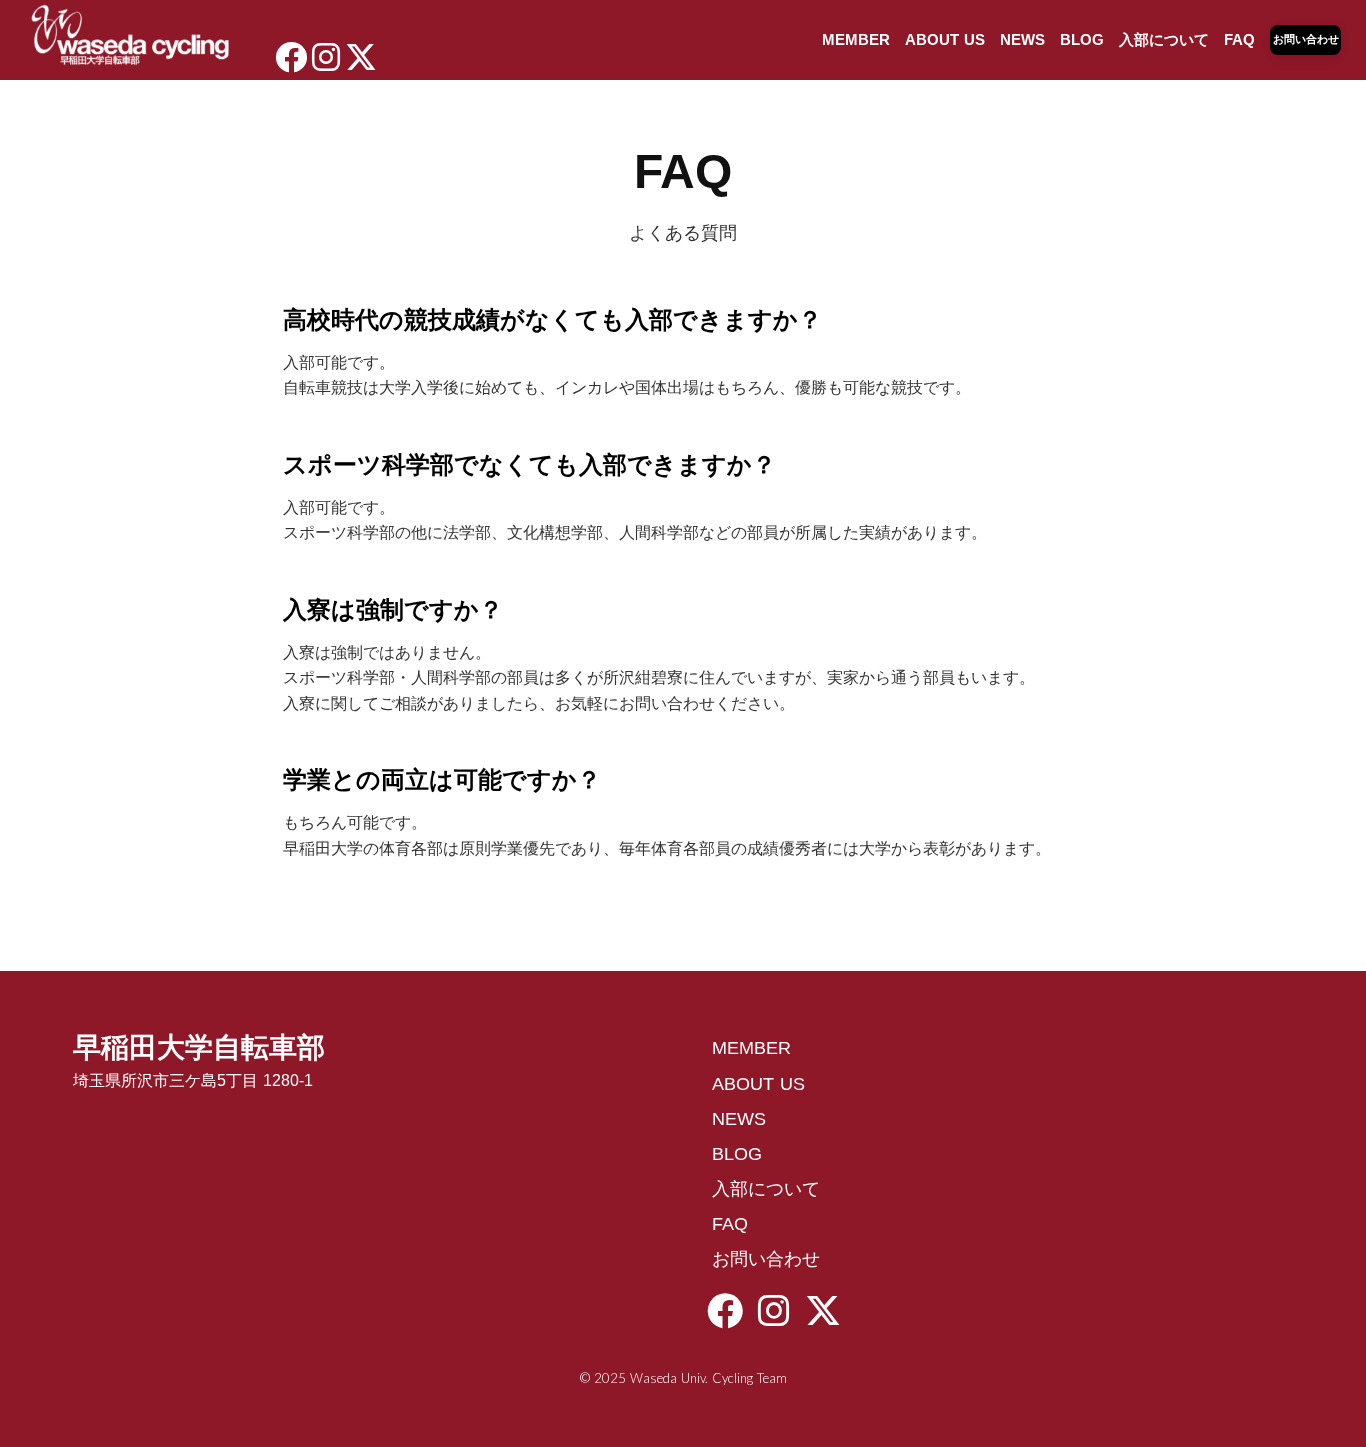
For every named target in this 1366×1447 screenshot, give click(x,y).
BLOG (1082, 39)
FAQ (1239, 39)
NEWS (1022, 39)
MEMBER (856, 39)
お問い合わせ (766, 1259)
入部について (1164, 39)
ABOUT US (945, 39)
